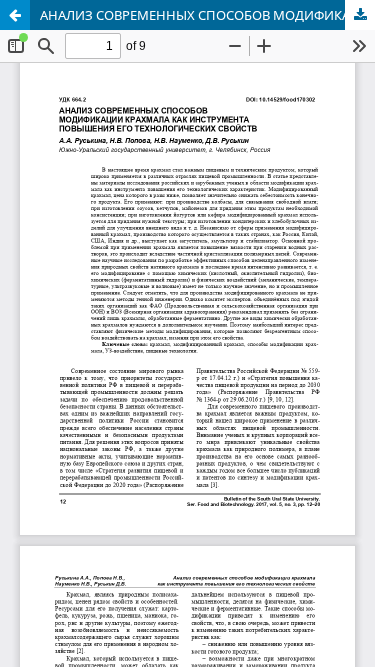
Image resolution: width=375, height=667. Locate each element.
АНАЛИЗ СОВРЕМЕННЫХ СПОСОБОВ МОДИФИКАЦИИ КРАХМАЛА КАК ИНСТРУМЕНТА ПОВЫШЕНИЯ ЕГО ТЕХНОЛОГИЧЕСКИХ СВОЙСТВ (207, 15)
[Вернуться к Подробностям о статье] (15, 15)
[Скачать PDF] (360, 15)
